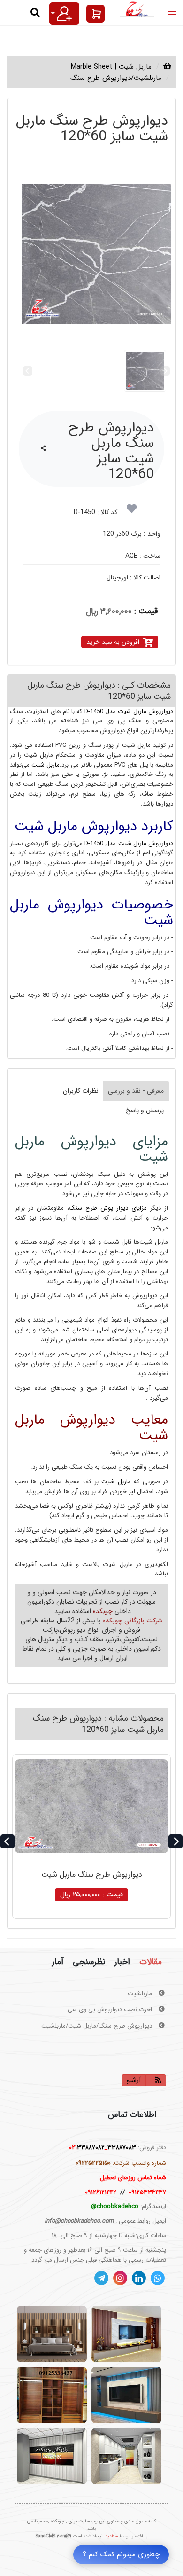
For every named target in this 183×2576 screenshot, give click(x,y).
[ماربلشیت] (126, 2395)
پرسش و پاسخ (145, 1110)
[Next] (175, 1841)
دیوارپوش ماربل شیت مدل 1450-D (129, 711)
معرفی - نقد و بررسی (136, 1091)
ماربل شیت (45, 765)
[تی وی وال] (126, 2334)
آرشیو (134, 2080)
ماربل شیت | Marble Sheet (111, 67)
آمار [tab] (58, 1962)
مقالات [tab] (151, 1962)
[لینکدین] (139, 2278)
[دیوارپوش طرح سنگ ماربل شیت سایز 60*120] (96, 254)
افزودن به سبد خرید (113, 642)
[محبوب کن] (132, 511)
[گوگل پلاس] (158, 2278)
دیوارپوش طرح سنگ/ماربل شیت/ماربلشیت (98, 2026)
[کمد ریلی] (52, 2395)
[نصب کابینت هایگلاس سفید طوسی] (126, 2456)
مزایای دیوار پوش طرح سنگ (108, 1208)
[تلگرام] (101, 2278)
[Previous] (8, 1841)
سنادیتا (111, 2536)
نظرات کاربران (81, 1091)
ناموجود (91, 1895)
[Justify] (64, 14)
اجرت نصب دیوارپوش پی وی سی (111, 2009)
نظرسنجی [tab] (89, 1962)
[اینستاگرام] (120, 2278)
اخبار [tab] (122, 1962)
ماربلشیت (141, 1993)
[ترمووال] (52, 2334)
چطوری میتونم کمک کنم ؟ (121, 2554)
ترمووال (143, 2042)
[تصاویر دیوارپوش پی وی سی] (52, 2456)
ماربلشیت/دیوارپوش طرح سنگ (116, 78)
